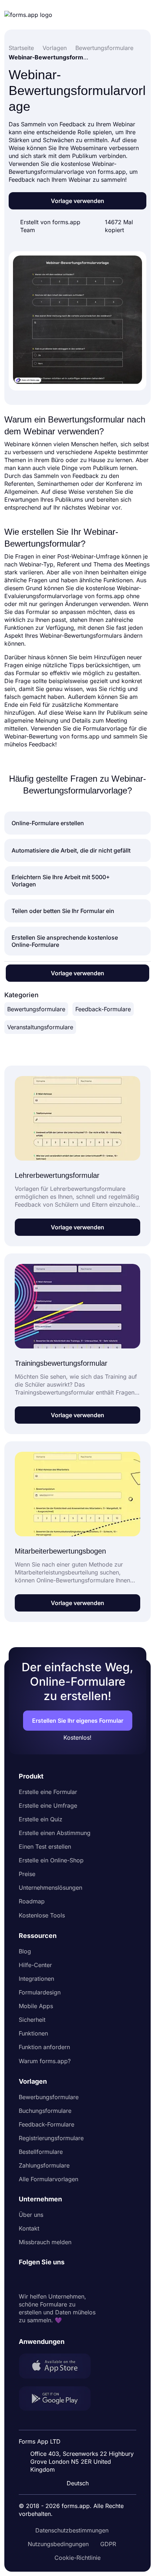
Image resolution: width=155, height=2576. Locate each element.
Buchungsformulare (45, 2111)
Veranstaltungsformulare (40, 1027)
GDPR (108, 2544)
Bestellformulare (41, 2152)
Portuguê (81, 2436)
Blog (25, 1951)
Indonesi (80, 2423)
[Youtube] (72, 2279)
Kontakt (29, 2228)
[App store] (59, 2367)
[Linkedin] (25, 2279)
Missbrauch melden (45, 2242)
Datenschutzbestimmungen (72, 2530)
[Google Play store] (59, 2399)
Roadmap (32, 1901)
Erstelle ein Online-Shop (51, 1860)
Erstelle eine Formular (48, 1792)
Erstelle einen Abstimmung (55, 1833)
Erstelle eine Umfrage (48, 1806)
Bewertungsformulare (36, 1009)
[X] (56, 2279)
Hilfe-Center (35, 1965)
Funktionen (33, 2033)
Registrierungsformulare (51, 2138)
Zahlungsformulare (44, 2165)
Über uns (31, 2215)
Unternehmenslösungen (50, 1888)
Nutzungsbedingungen (58, 2544)
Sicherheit (32, 2020)
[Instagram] (40, 2279)
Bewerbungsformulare (49, 2097)
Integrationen (36, 1979)
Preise (27, 1874)
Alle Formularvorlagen (48, 2179)
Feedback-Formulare (103, 1009)
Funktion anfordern (44, 2047)
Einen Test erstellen (45, 1847)
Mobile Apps (36, 2006)
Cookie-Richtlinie (77, 2558)
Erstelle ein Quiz (41, 1819)
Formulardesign (40, 1992)
